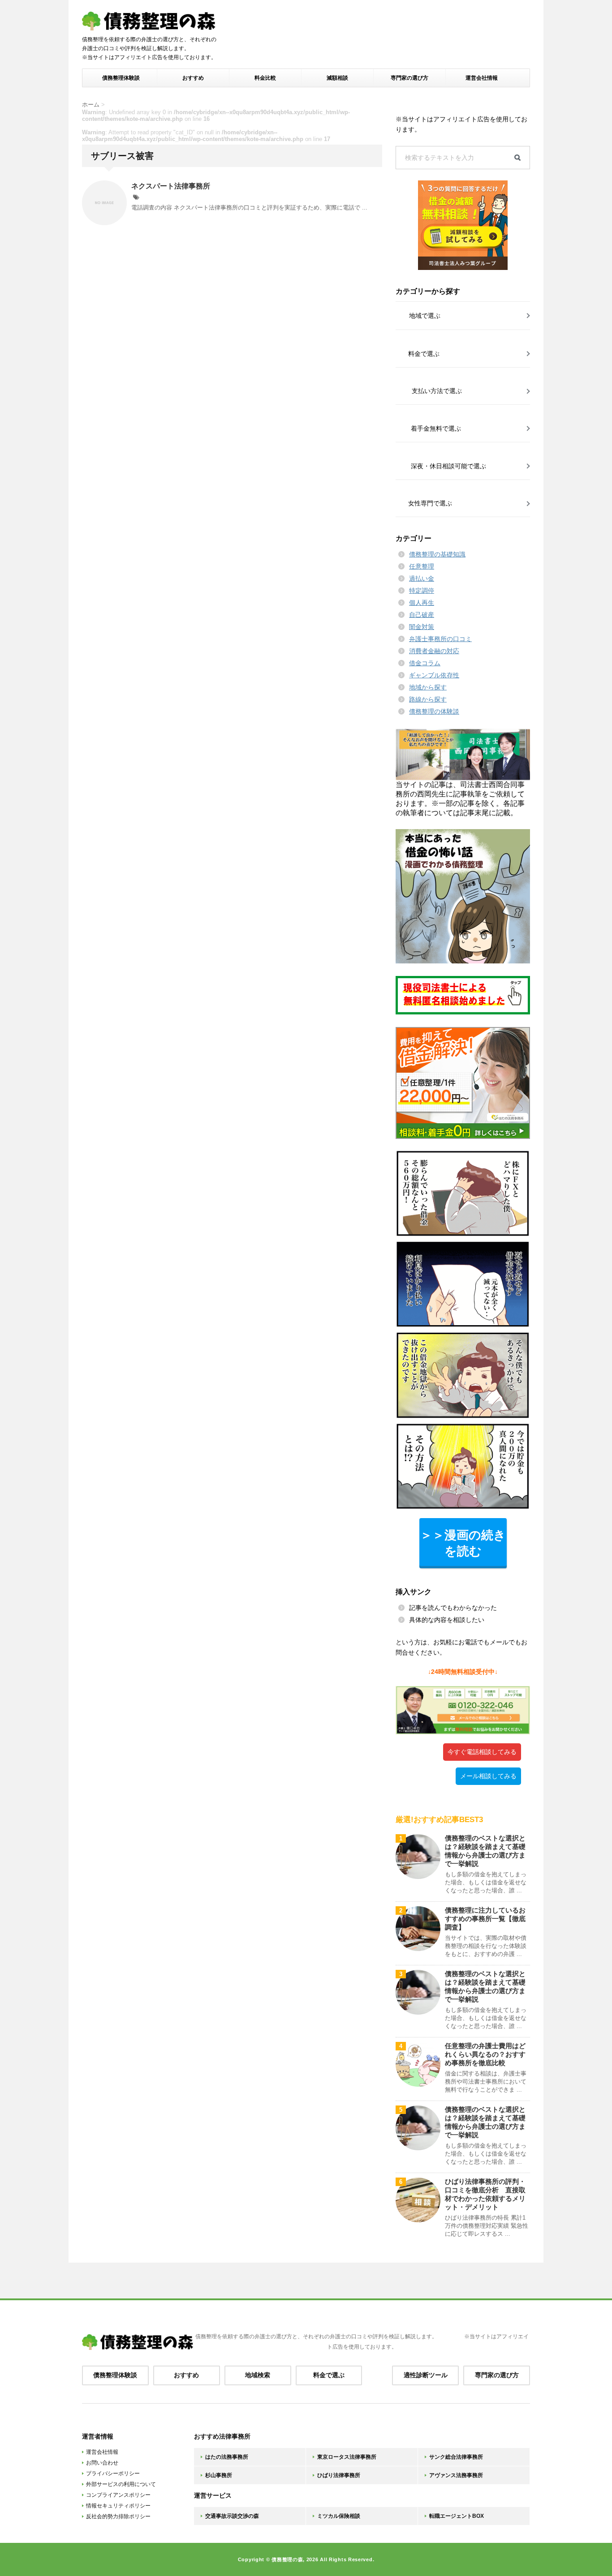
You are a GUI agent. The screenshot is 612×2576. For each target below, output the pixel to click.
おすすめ (193, 78)
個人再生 (422, 603)
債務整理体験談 (121, 78)
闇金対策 (422, 627)
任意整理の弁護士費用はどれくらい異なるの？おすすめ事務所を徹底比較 (485, 2054)
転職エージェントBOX (457, 2516)
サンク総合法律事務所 (456, 2457)
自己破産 (422, 615)
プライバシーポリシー (113, 2473)
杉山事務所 (219, 2475)
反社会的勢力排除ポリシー (118, 2516)
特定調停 (422, 591)
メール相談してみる (488, 1776)
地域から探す (428, 687)
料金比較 (265, 78)
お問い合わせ (102, 2463)
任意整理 (422, 566)
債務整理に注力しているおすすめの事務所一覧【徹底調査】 (485, 1919)
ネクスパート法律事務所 (171, 186)
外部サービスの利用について (121, 2484)
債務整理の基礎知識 (437, 554)
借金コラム (425, 663)
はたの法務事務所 (227, 2457)
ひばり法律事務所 (339, 2475)
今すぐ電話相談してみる (482, 1752)
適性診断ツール (426, 2375)
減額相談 (337, 78)
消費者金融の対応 (434, 651)
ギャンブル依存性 (434, 675)
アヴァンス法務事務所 (456, 2475)
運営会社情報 (482, 78)
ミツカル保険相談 (339, 2516)
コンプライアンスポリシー (118, 2495)
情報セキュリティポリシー (118, 2506)
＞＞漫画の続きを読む (463, 1543)
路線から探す (428, 699)
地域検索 (258, 2375)
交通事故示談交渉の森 (232, 2516)
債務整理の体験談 (434, 711)
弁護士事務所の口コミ (440, 639)
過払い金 (422, 578)
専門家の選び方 (409, 78)
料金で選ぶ (329, 2375)
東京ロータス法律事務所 (347, 2457)
